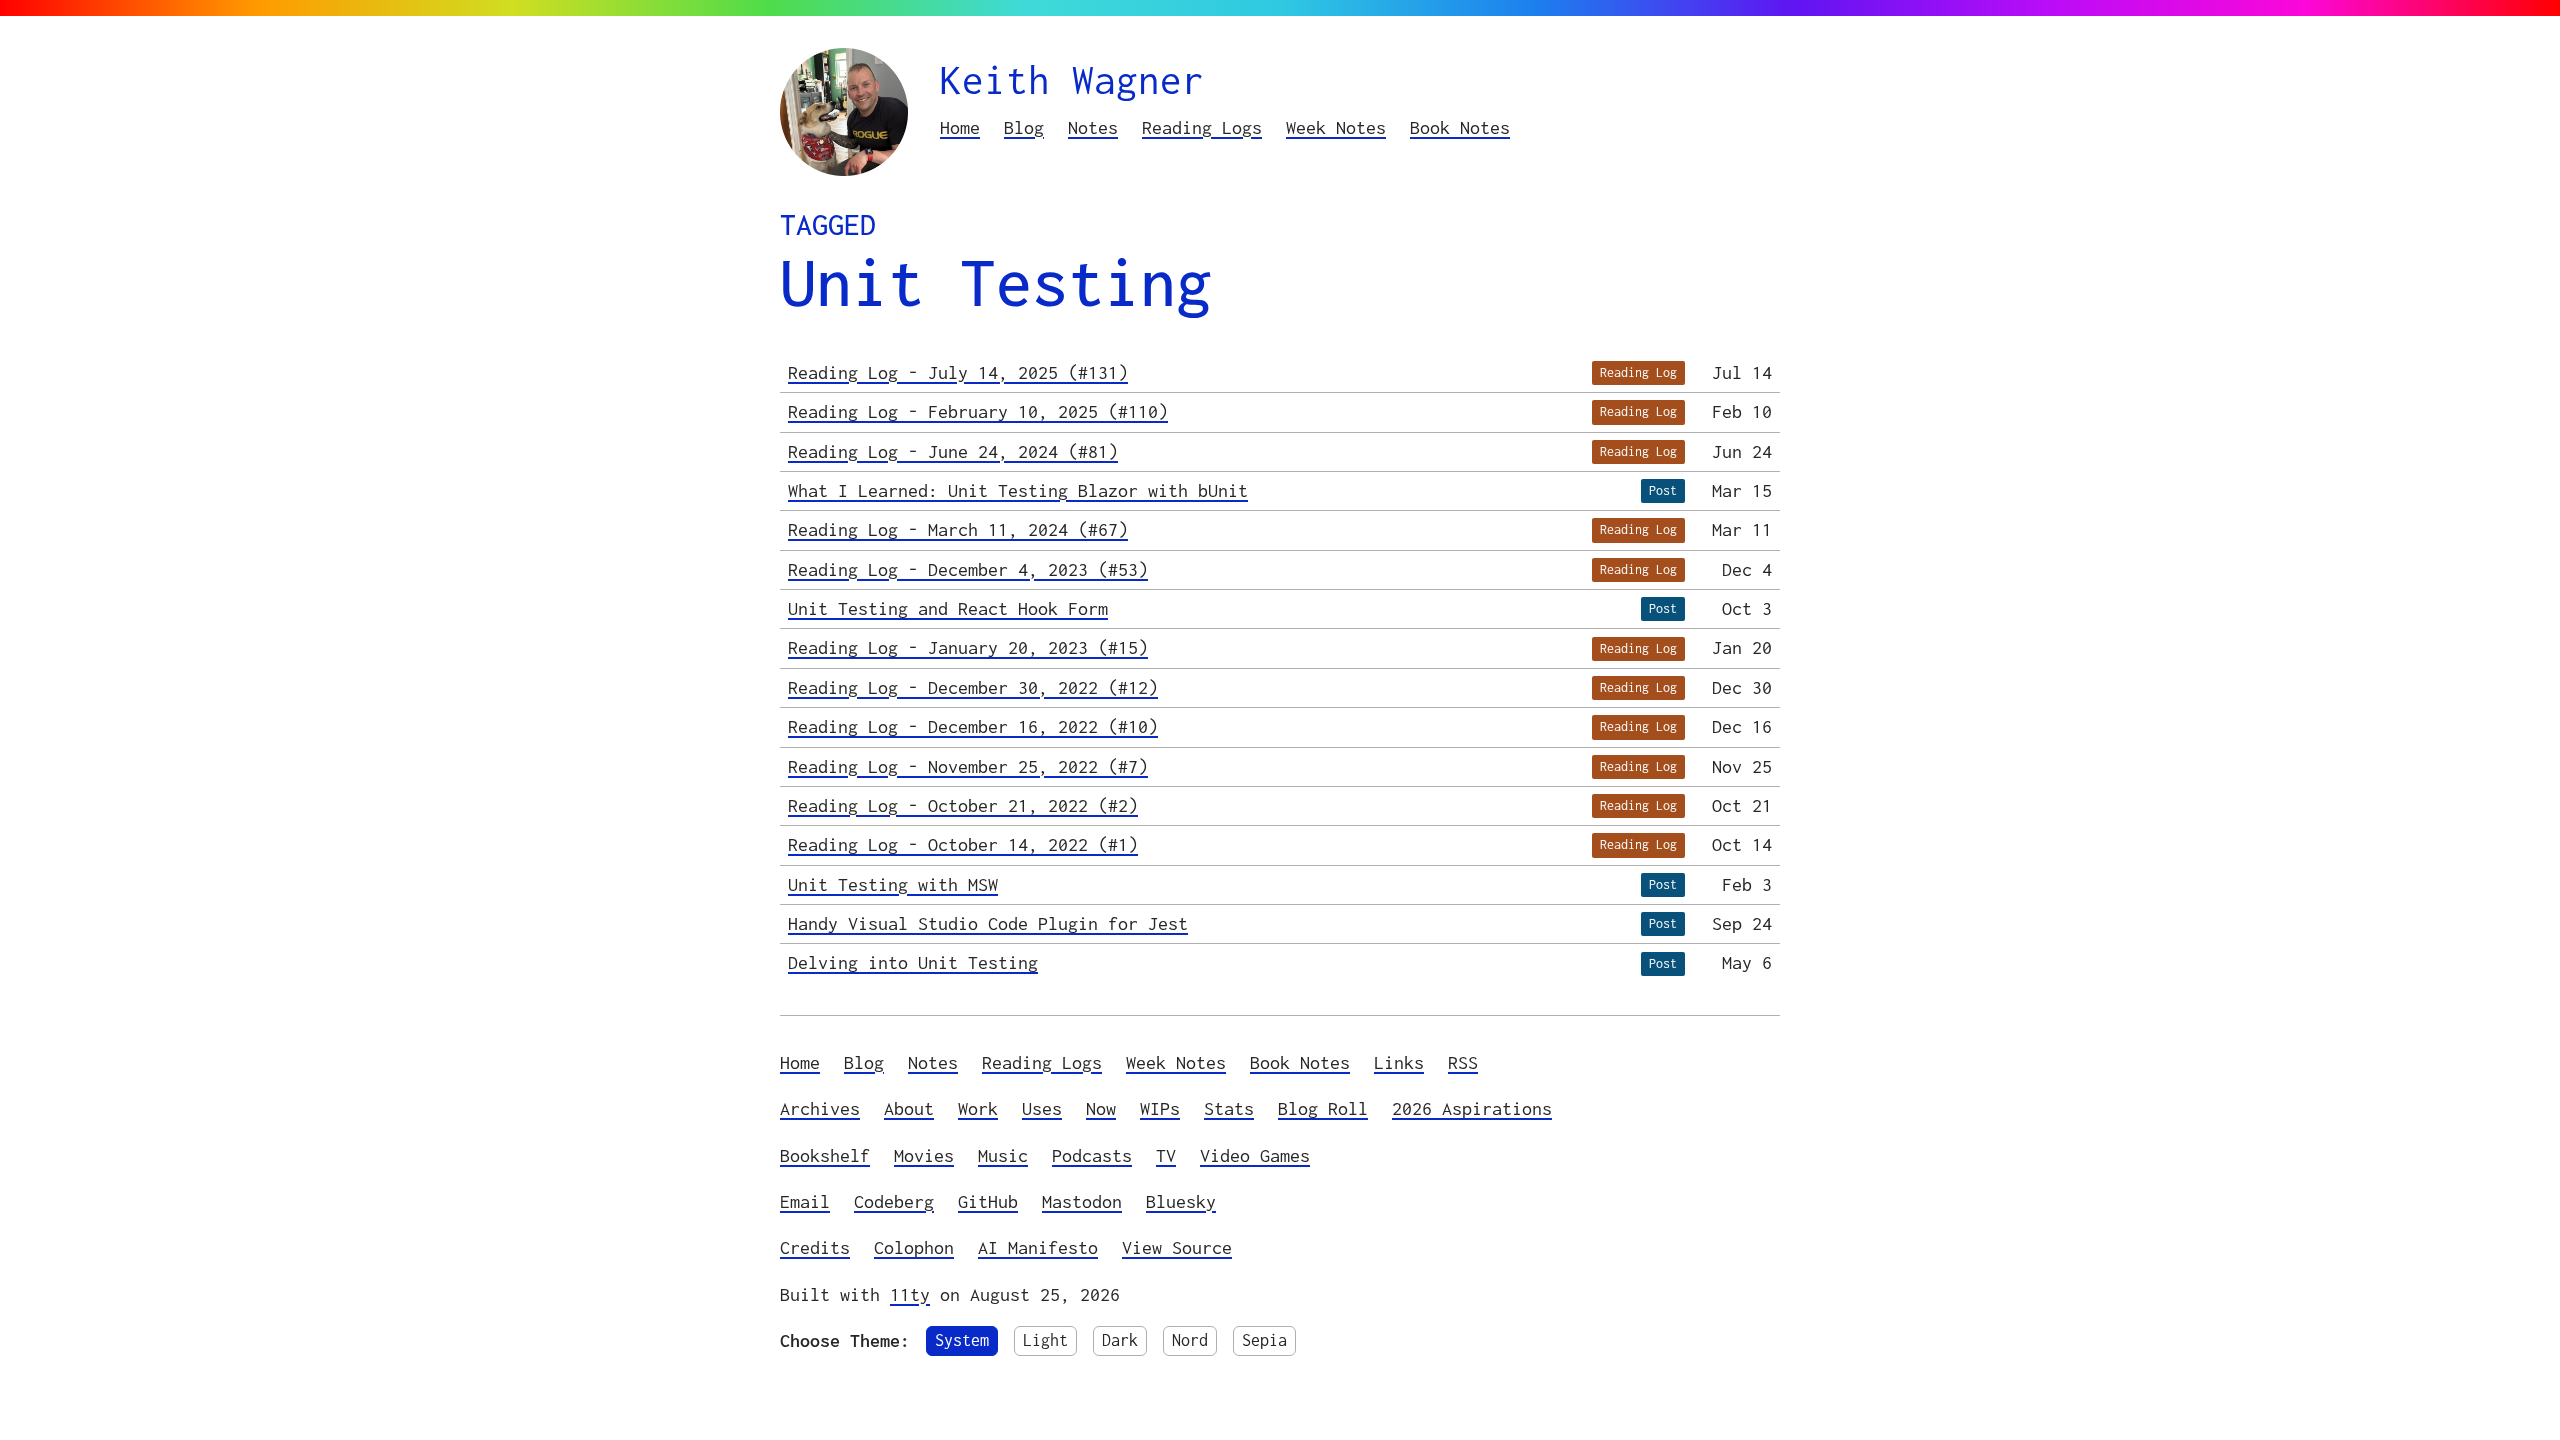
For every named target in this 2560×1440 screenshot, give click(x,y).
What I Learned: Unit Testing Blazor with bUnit (1018, 490)
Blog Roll (1323, 1108)
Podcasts (1092, 1155)
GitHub (988, 1201)
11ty (910, 1294)
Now (1101, 1108)
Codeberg (894, 1201)
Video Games (1255, 1155)
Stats (1229, 1108)
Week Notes (1336, 127)
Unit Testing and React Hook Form (948, 608)
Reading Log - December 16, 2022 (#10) (973, 726)
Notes (1093, 127)
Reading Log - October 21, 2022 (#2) (963, 805)
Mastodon (1082, 1201)
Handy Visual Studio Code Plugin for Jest (988, 923)
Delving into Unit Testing (913, 962)
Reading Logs (1202, 127)
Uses (1042, 1108)
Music (1003, 1155)
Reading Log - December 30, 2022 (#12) (973, 687)
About (909, 1108)
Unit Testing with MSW (893, 884)
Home (960, 127)
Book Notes (1460, 127)
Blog (1024, 127)
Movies (924, 1155)
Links (1399, 1062)
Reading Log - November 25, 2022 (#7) (968, 766)
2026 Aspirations (1472, 1108)
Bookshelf (825, 1155)
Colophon (914, 1247)
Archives (820, 1108)
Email (805, 1201)
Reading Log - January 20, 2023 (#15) (968, 647)
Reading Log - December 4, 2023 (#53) (968, 569)
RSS (1463, 1062)
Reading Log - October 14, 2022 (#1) (963, 844)
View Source (1177, 1247)
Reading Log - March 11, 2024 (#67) (958, 529)
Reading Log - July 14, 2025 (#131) (958, 372)
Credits (815, 1247)
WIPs (1160, 1108)
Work (978, 1108)
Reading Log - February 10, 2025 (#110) (978, 411)
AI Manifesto (1038, 1247)
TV (1166, 1155)
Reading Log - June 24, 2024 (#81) (953, 451)
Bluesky (1181, 1201)
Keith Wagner (1072, 79)
